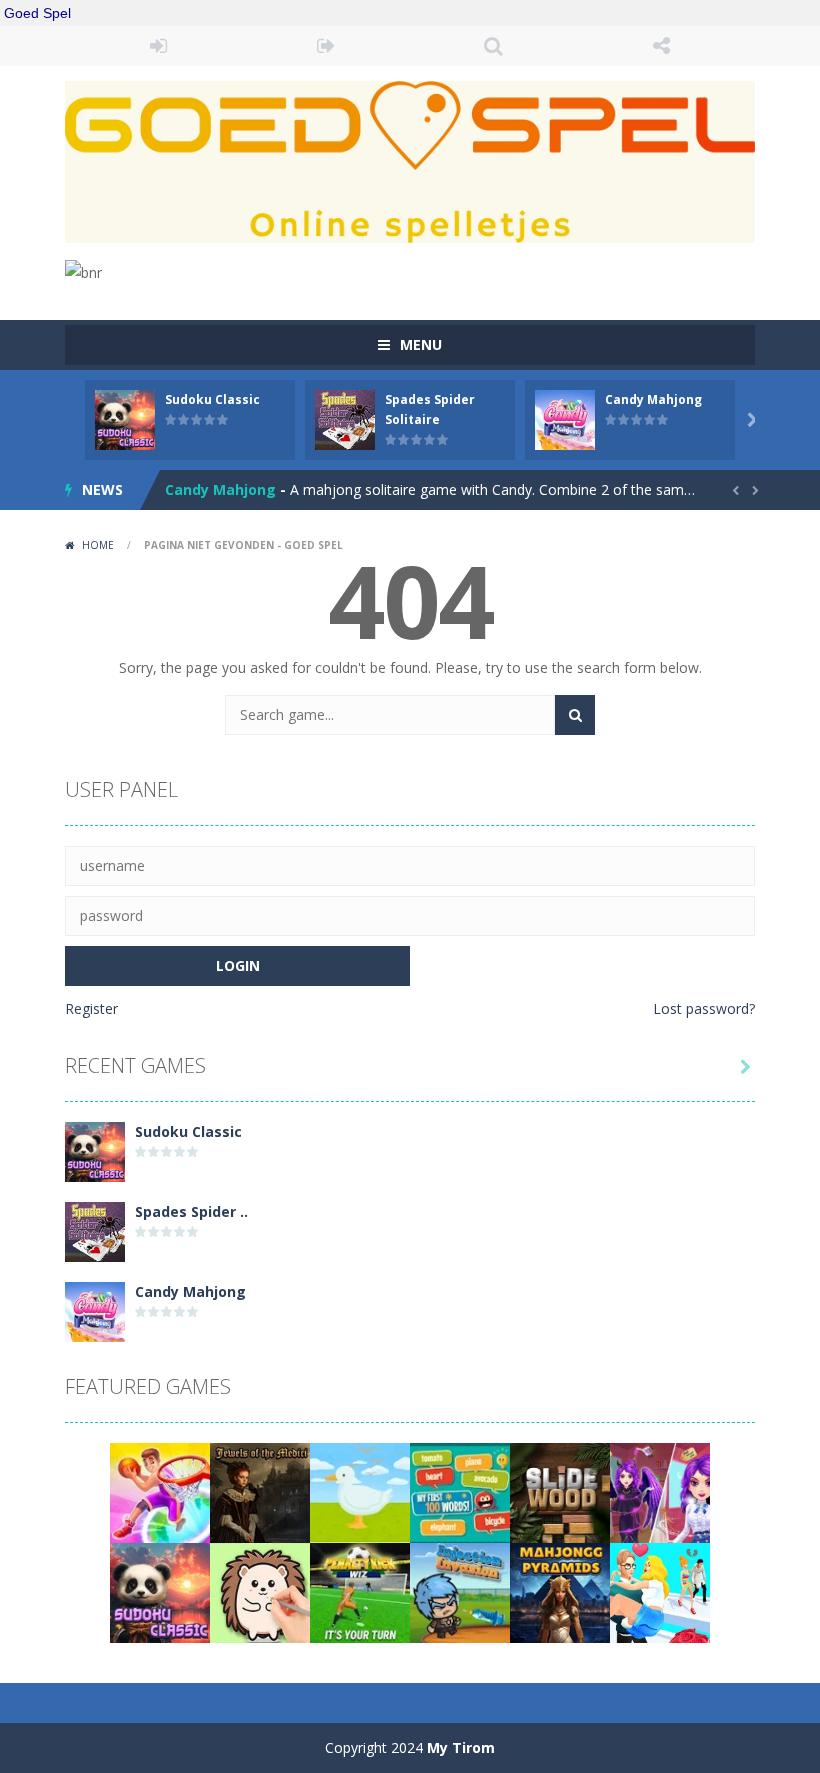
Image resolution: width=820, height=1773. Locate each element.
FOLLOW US (662, 46)
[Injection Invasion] (460, 1591)
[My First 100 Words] (460, 1491)
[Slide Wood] (560, 1491)
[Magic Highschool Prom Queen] (660, 1491)
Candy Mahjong (653, 399)
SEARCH (494, 46)
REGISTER (327, 46)
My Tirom (461, 1747)
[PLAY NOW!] (125, 418)
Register (91, 1008)
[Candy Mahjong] (95, 1310)
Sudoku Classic (212, 399)
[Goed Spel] (410, 160)
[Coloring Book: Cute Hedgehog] (260, 1591)
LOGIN (159, 46)
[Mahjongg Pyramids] (560, 1591)
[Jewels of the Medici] (260, 1491)
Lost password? (704, 1008)
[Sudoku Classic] (95, 1150)
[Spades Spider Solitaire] (95, 1230)
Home (98, 545)
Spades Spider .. (191, 1211)
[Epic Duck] (360, 1491)
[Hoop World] (160, 1491)
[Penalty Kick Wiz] (360, 1591)
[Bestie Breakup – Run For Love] (660, 1591)
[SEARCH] (575, 715)
